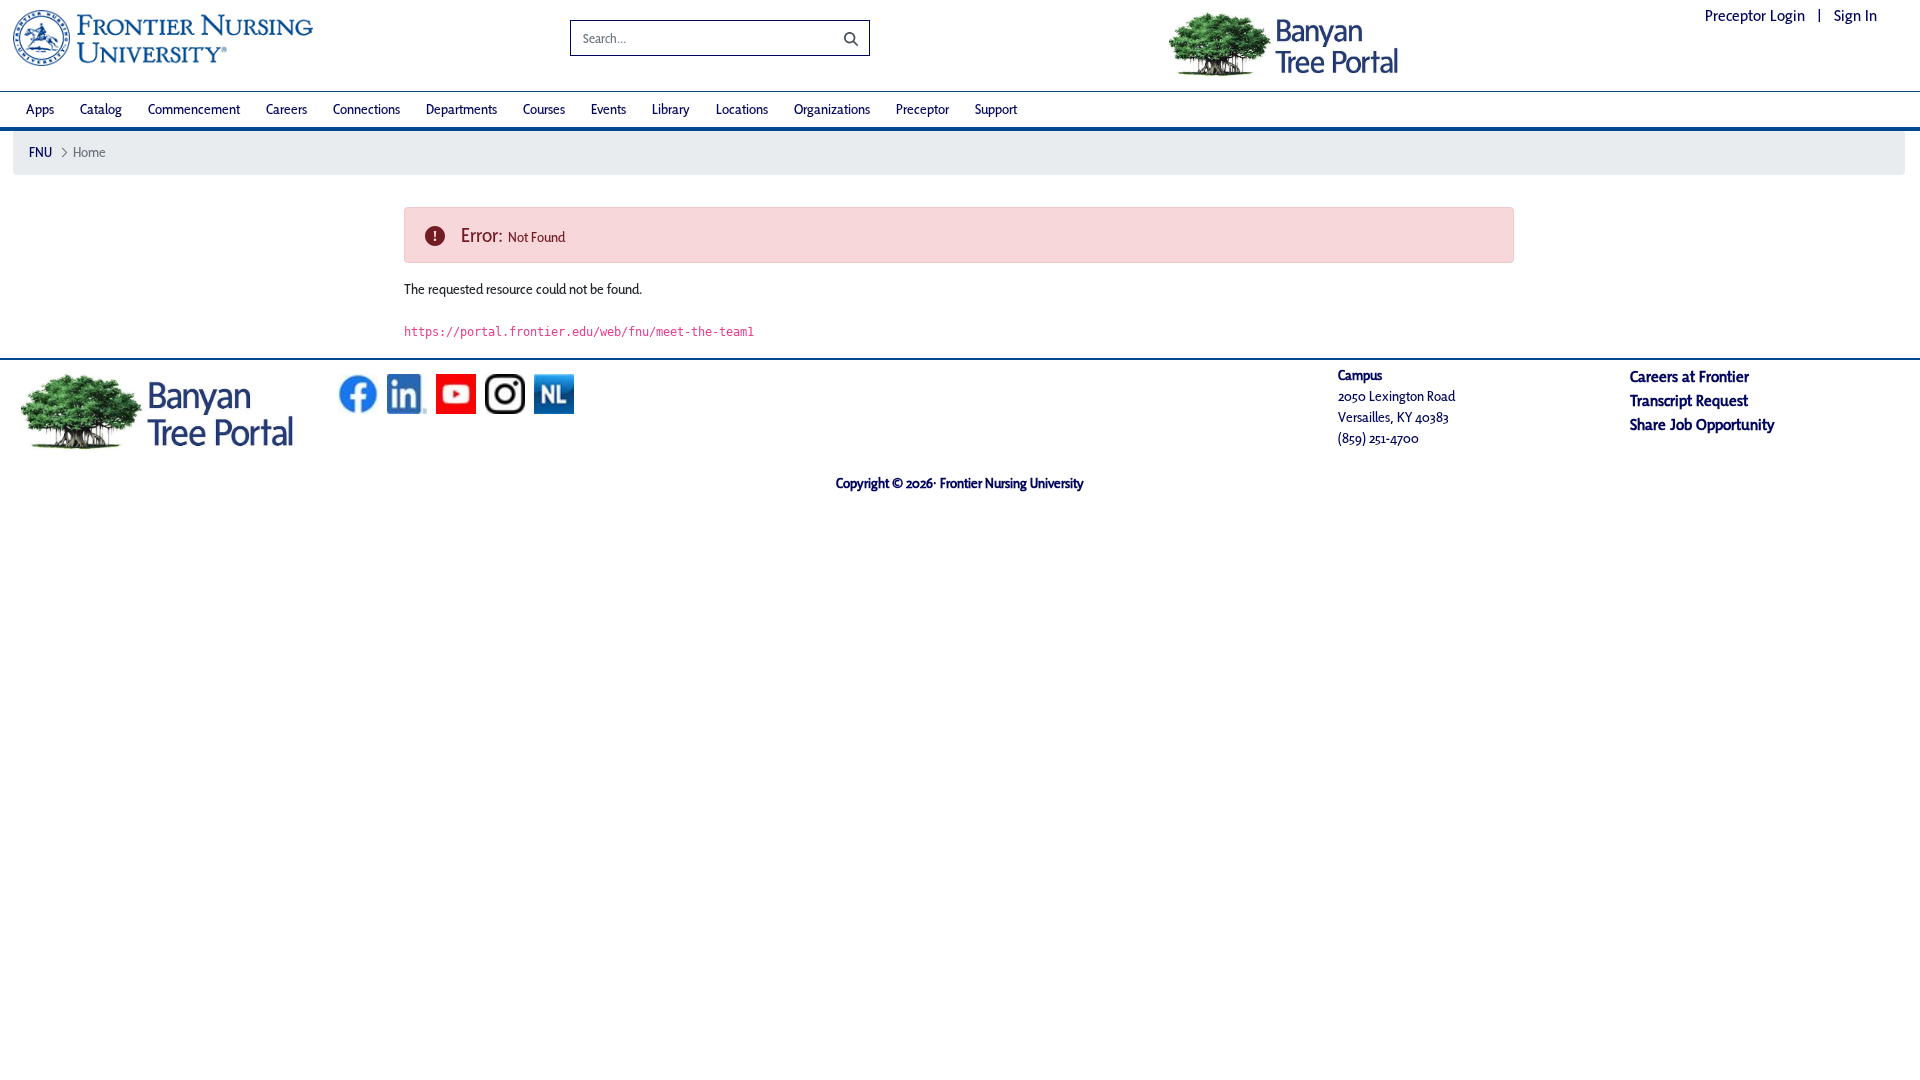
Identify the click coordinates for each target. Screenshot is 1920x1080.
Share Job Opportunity (1702, 424)
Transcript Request (1689, 400)
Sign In (1855, 15)
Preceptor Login (1755, 15)
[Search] (836, 38)
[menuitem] (40, 109)
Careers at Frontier (1689, 376)
